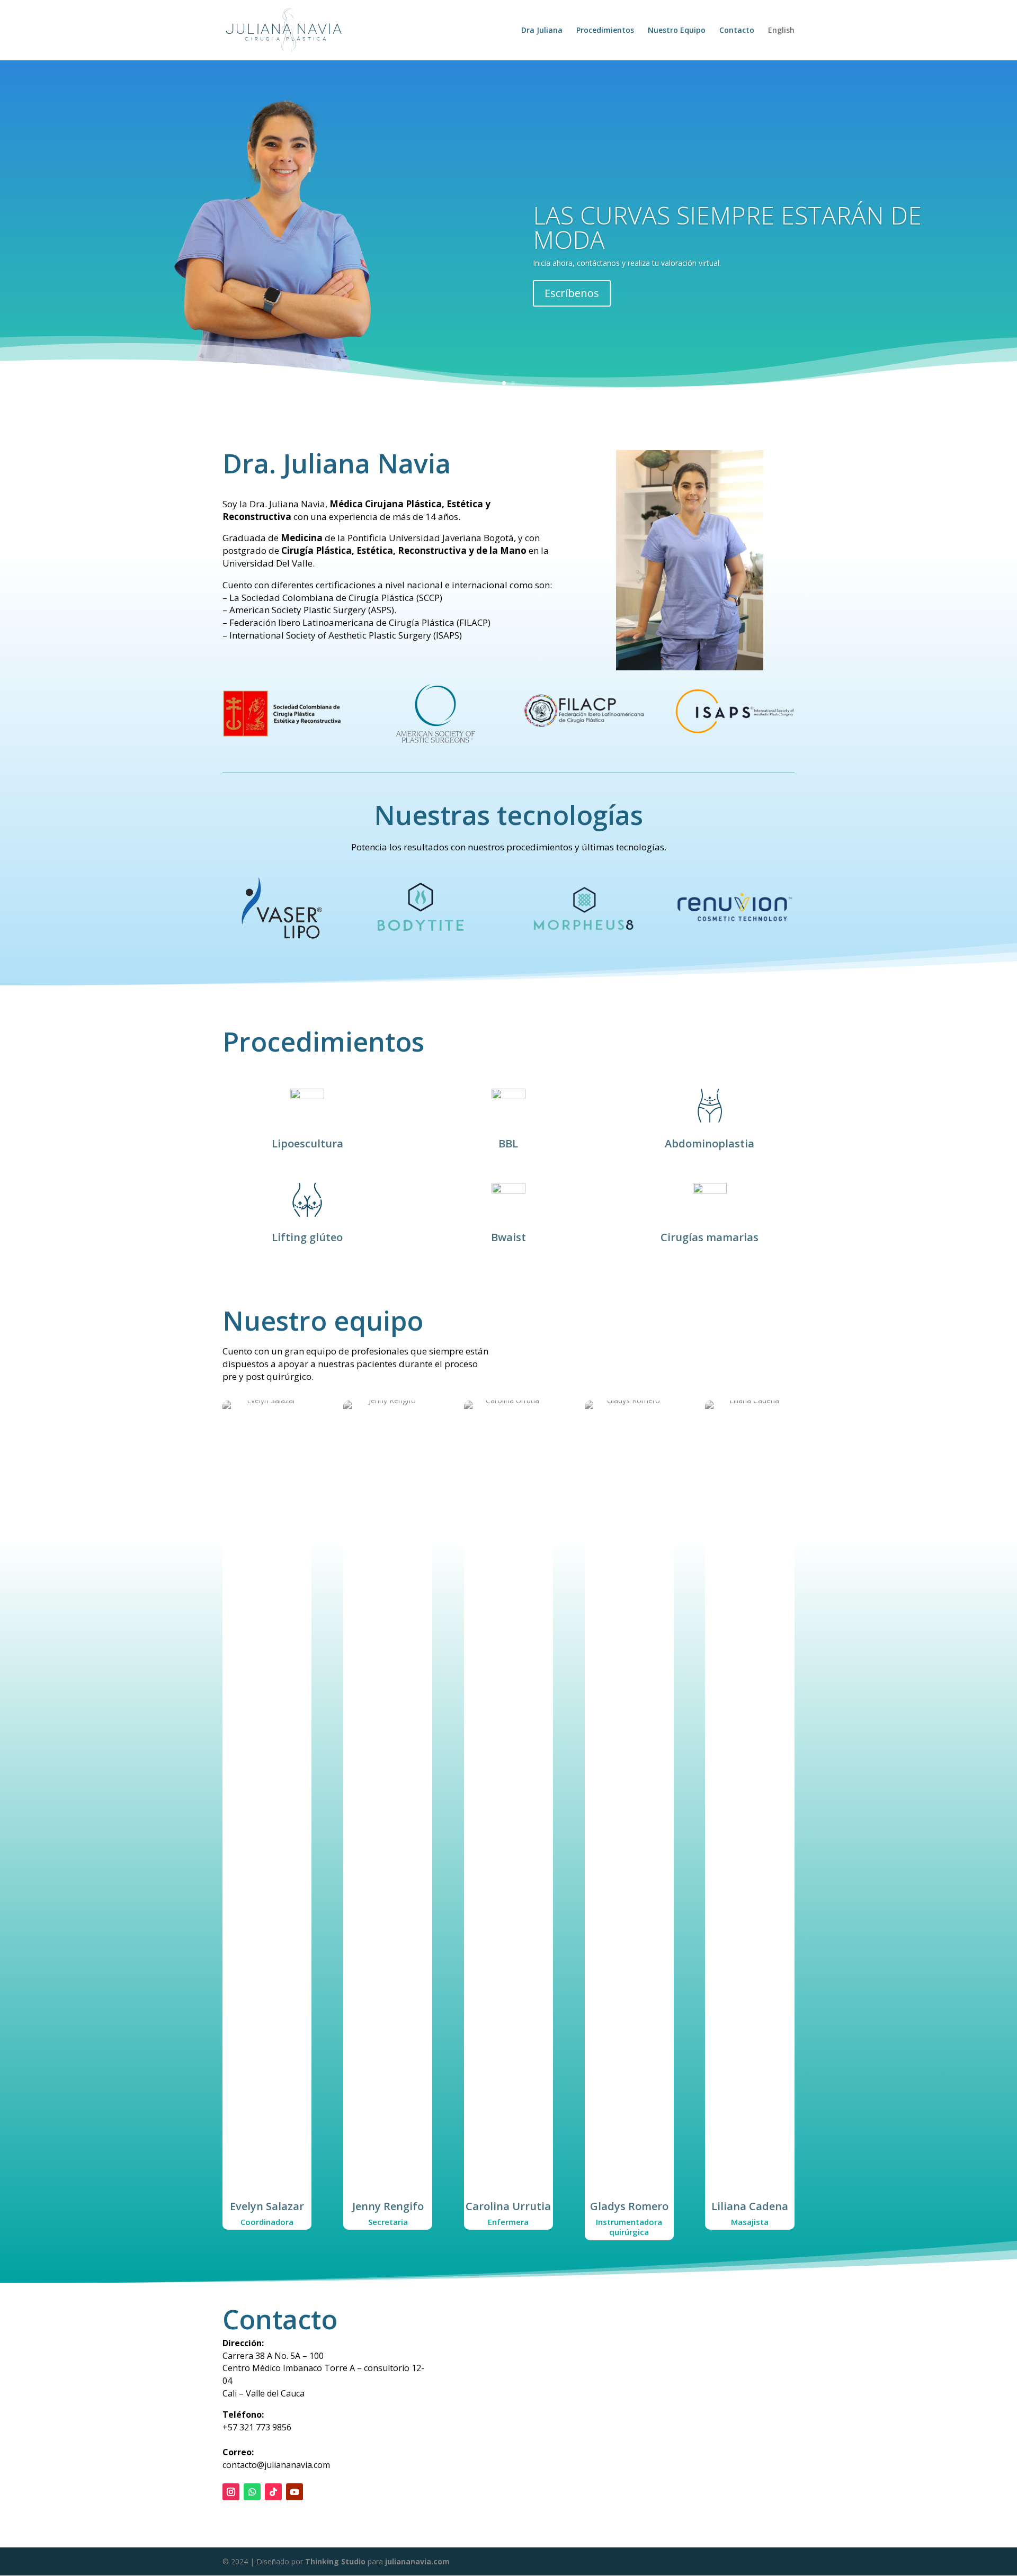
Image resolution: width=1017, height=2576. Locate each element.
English (781, 31)
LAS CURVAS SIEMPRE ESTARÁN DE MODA (727, 227)
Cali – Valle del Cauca (264, 2393)
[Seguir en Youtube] (295, 2492)
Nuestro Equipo (677, 31)
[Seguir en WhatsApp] (252, 2492)
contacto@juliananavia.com (276, 2458)
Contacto (737, 31)
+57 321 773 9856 (257, 2427)
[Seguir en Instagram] (231, 2492)
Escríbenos (572, 293)
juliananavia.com (417, 2561)
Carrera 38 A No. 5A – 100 (273, 2356)
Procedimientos (605, 31)
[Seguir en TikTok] (273, 2492)
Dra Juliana (542, 31)
